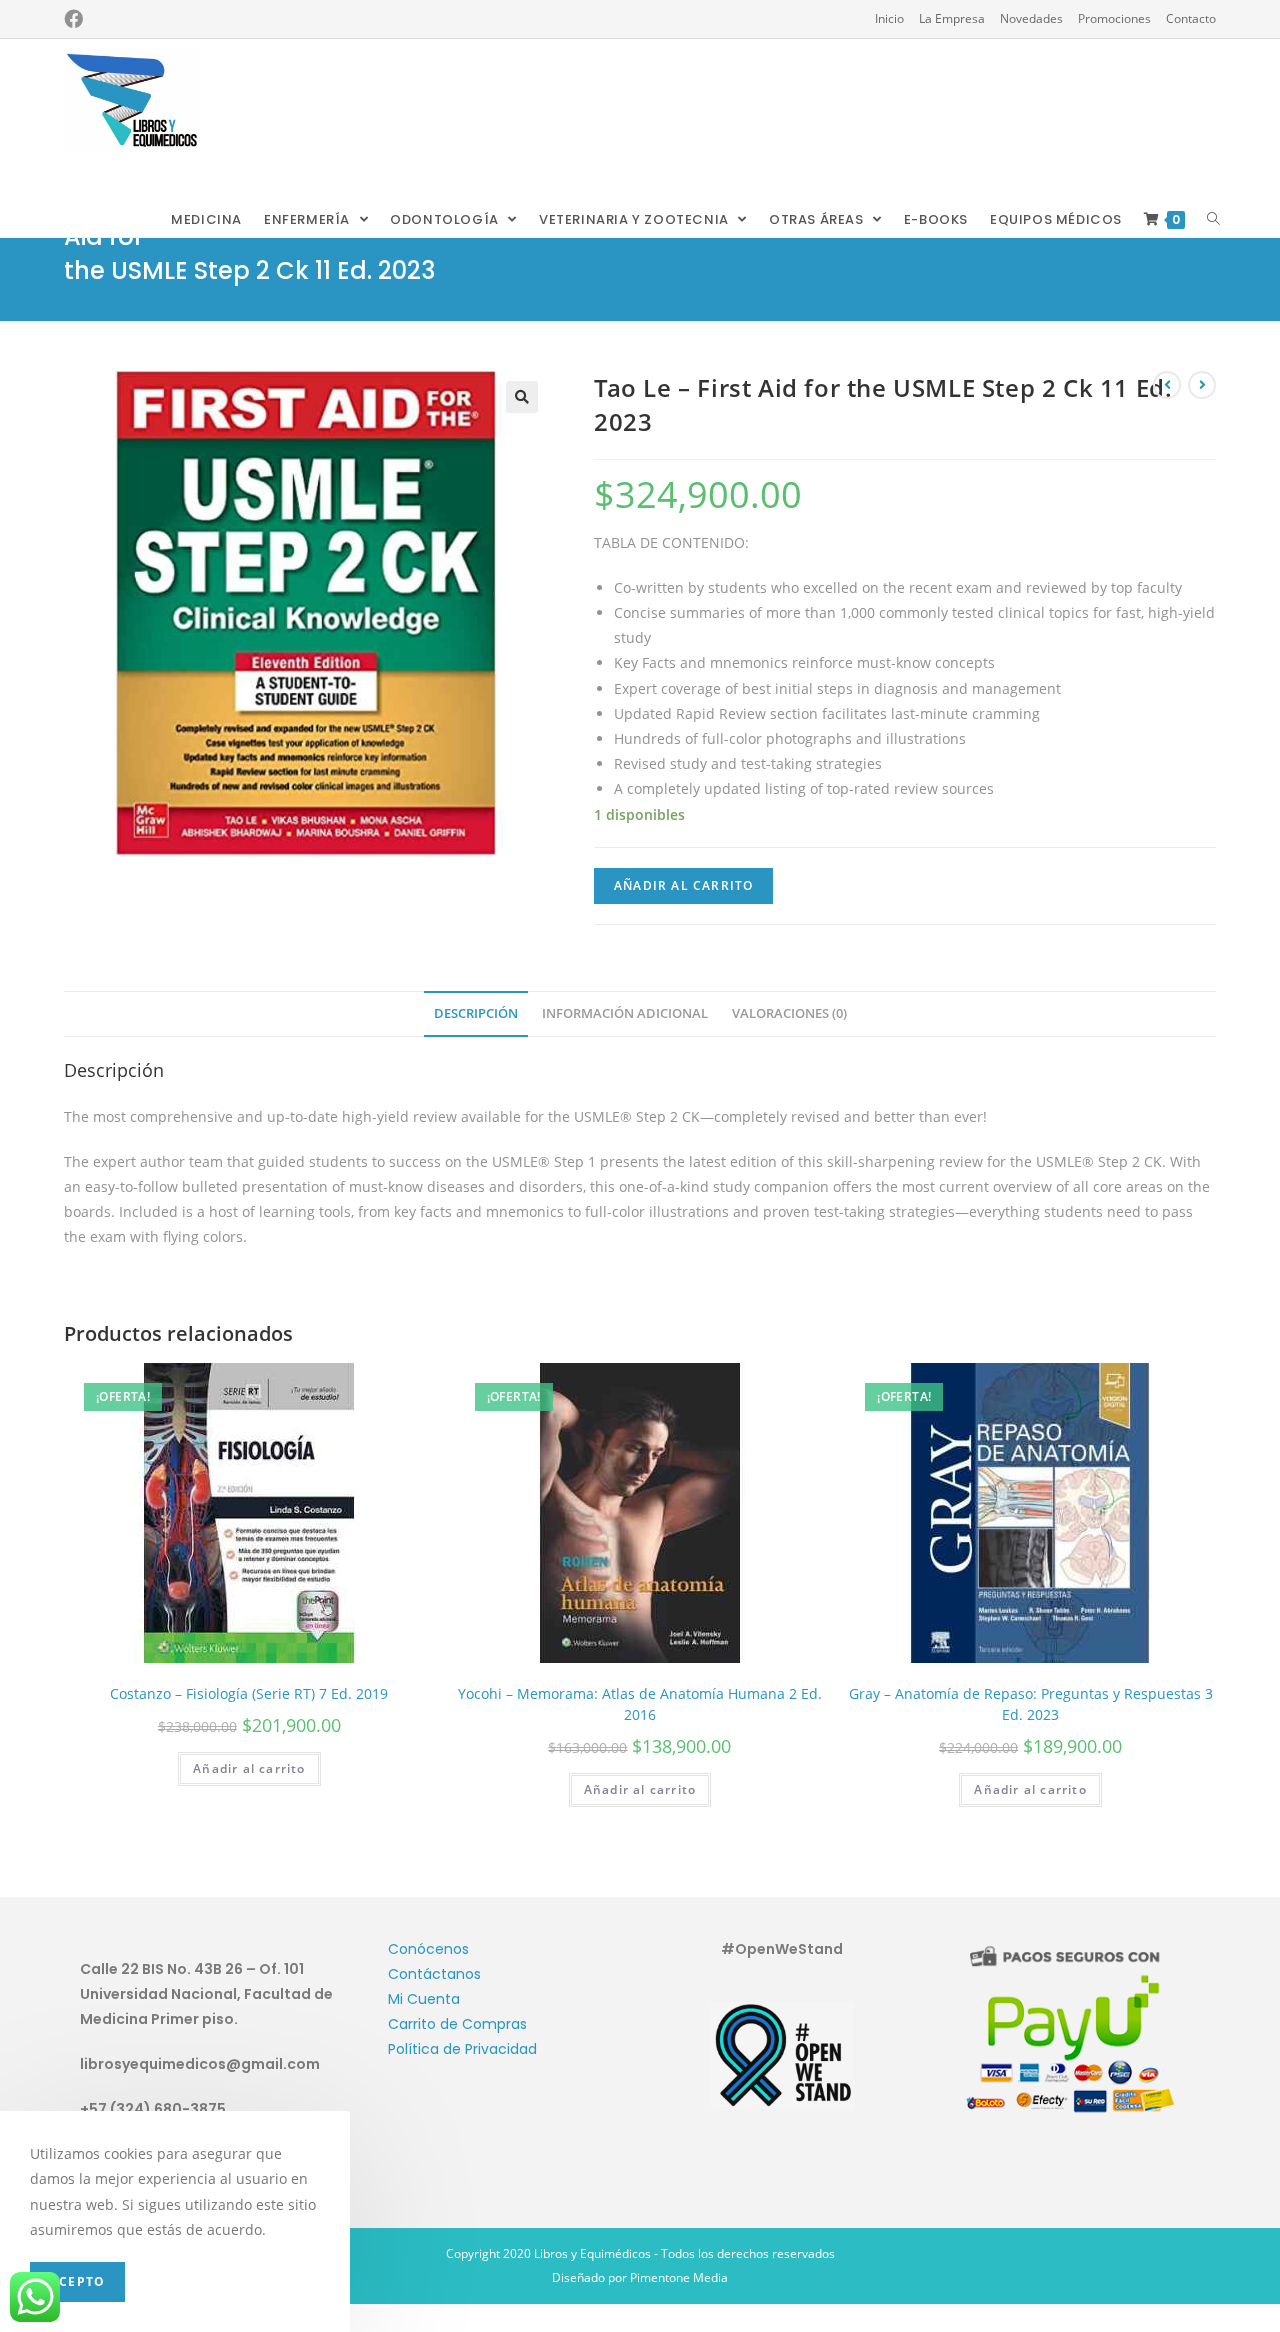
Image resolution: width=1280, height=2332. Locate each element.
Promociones (1114, 18)
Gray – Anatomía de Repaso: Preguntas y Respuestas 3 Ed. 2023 (1031, 1704)
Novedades (1031, 18)
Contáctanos (434, 1974)
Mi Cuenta (424, 1999)
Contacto (1191, 18)
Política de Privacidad (462, 2049)
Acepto (77, 2281)
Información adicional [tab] (625, 1013)
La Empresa (952, 18)
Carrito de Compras (457, 2024)
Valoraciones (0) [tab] (789, 1013)
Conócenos (428, 1949)
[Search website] (1213, 220)
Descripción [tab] (476, 1013)
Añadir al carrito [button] (249, 1768)
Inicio (889, 18)
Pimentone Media (679, 2277)
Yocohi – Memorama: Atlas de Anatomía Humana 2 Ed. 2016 (640, 1704)
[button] (522, 397)
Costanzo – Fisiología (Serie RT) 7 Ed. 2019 (249, 1693)
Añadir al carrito (683, 885)
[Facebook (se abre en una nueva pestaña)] (73, 19)
